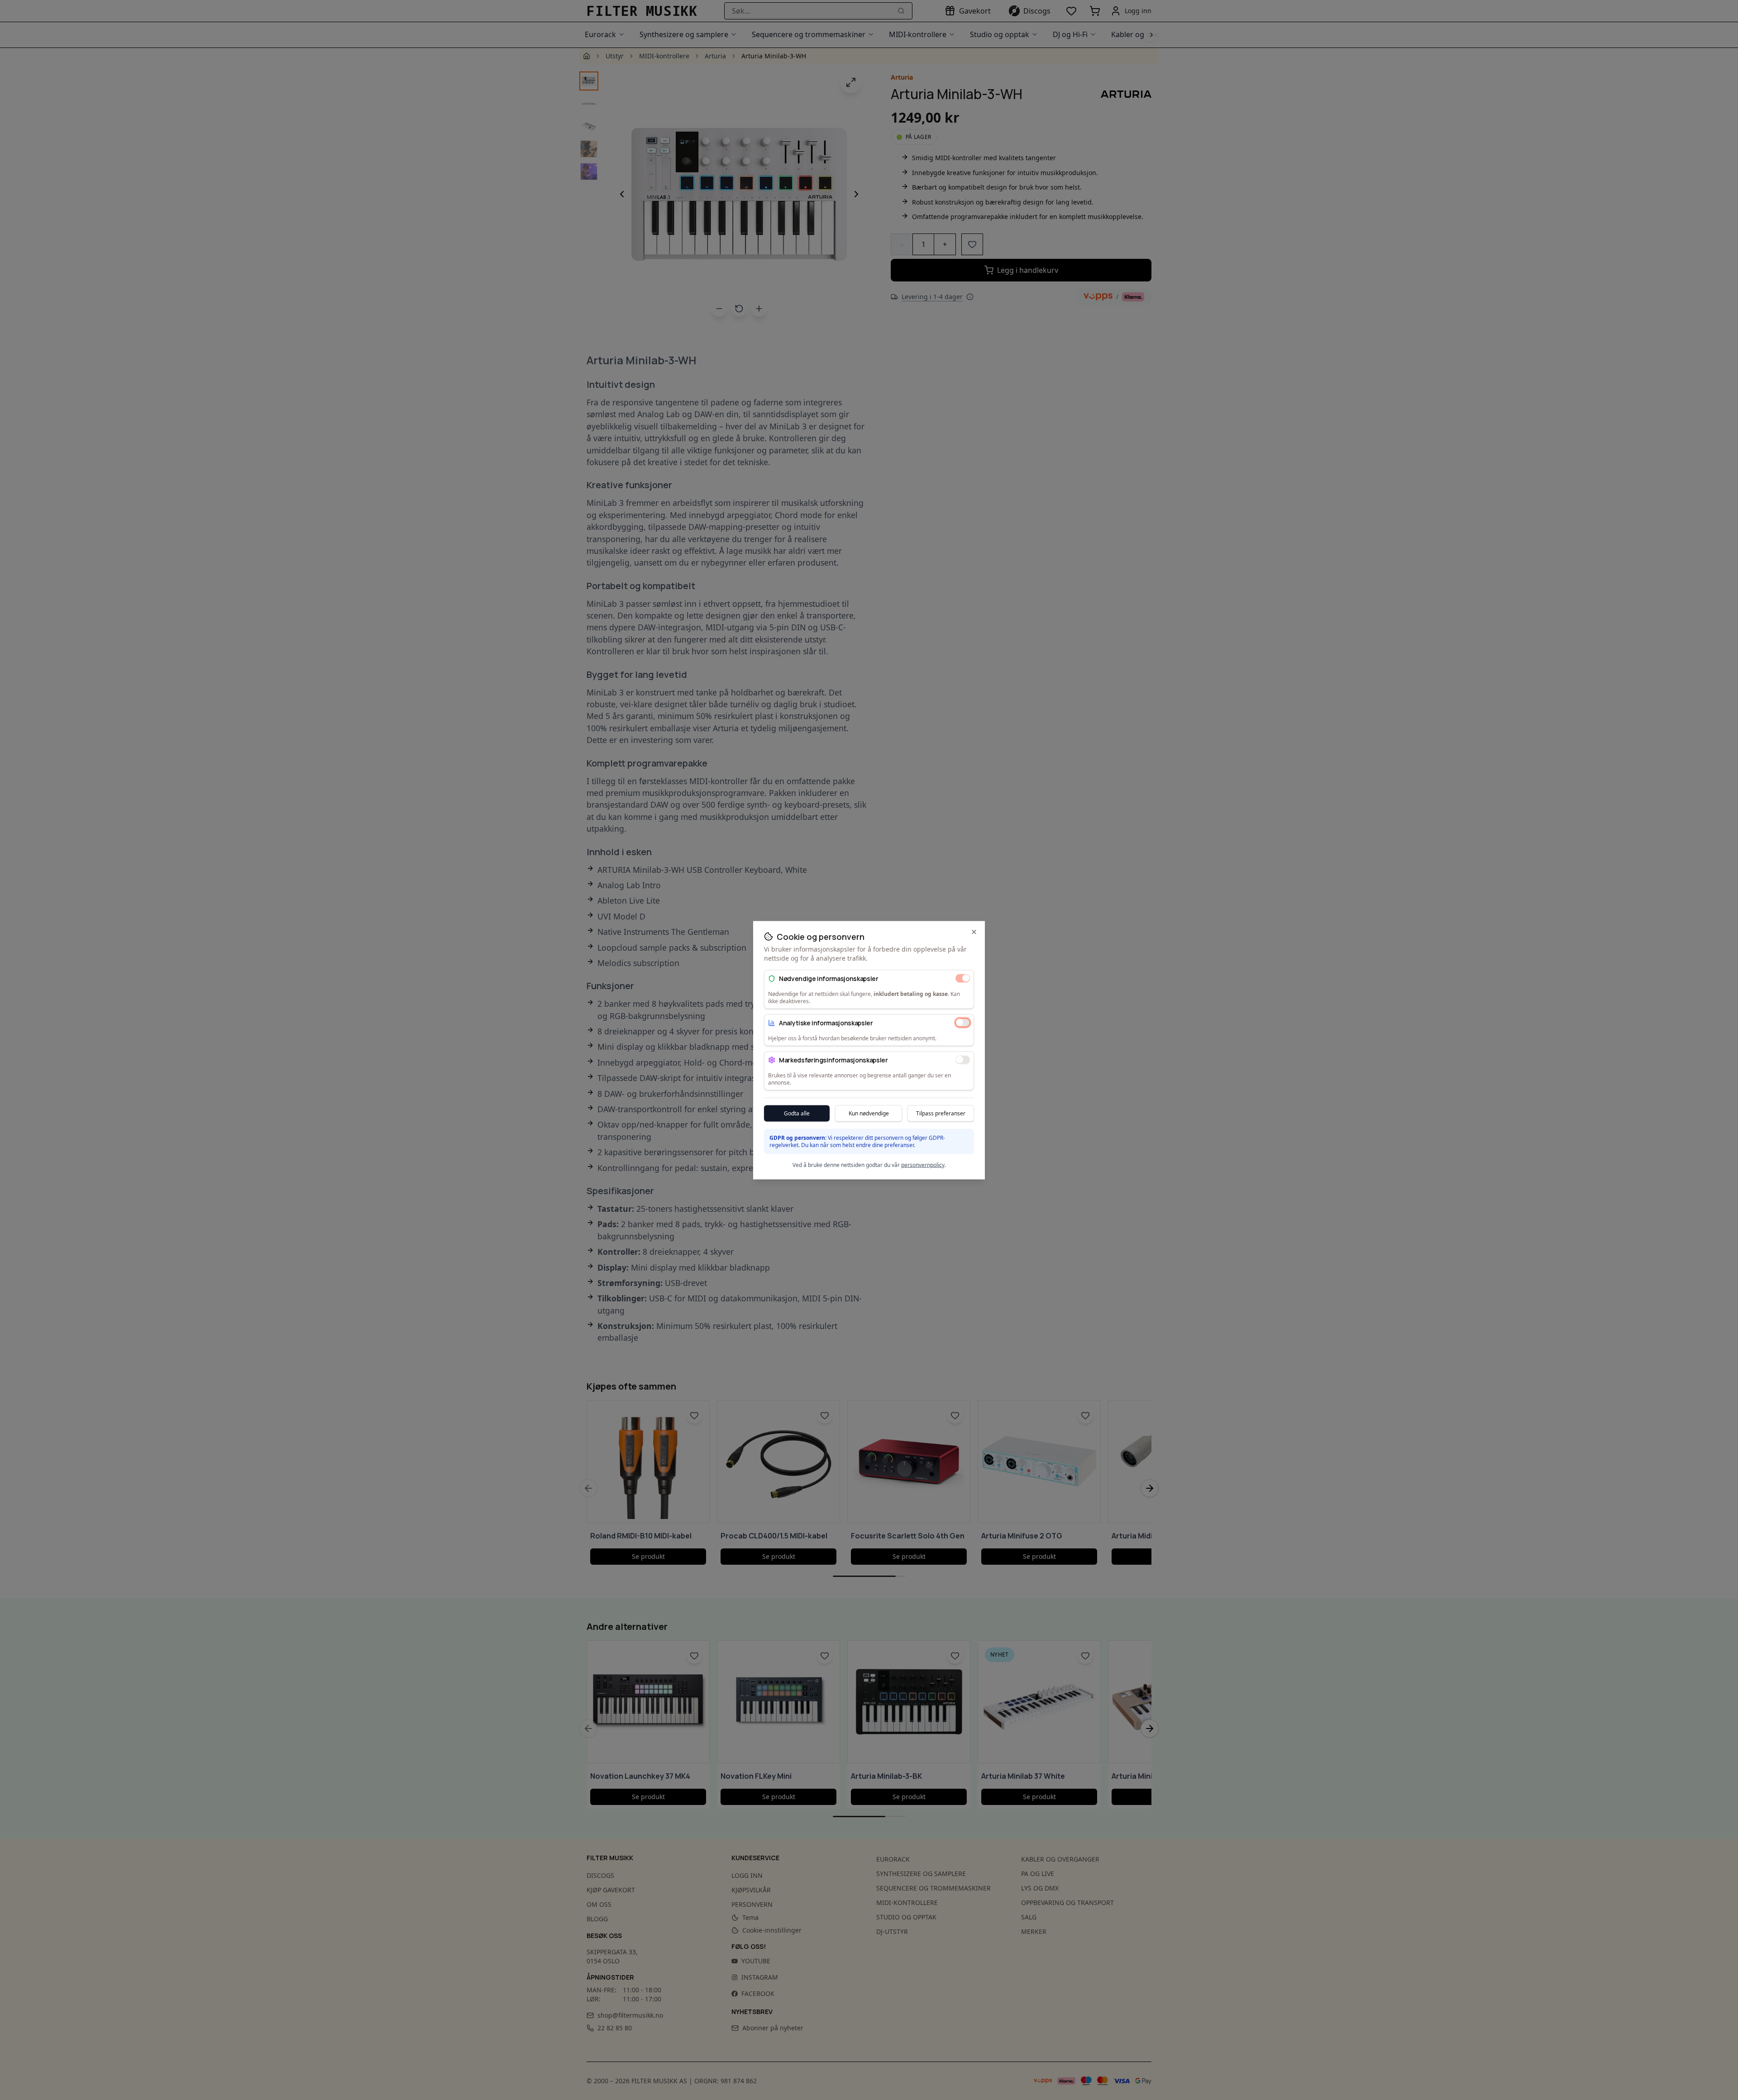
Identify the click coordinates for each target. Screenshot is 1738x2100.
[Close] (974, 932)
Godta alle (797, 1113)
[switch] (963, 978)
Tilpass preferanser (941, 1113)
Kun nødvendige (869, 1113)
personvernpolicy (923, 1164)
